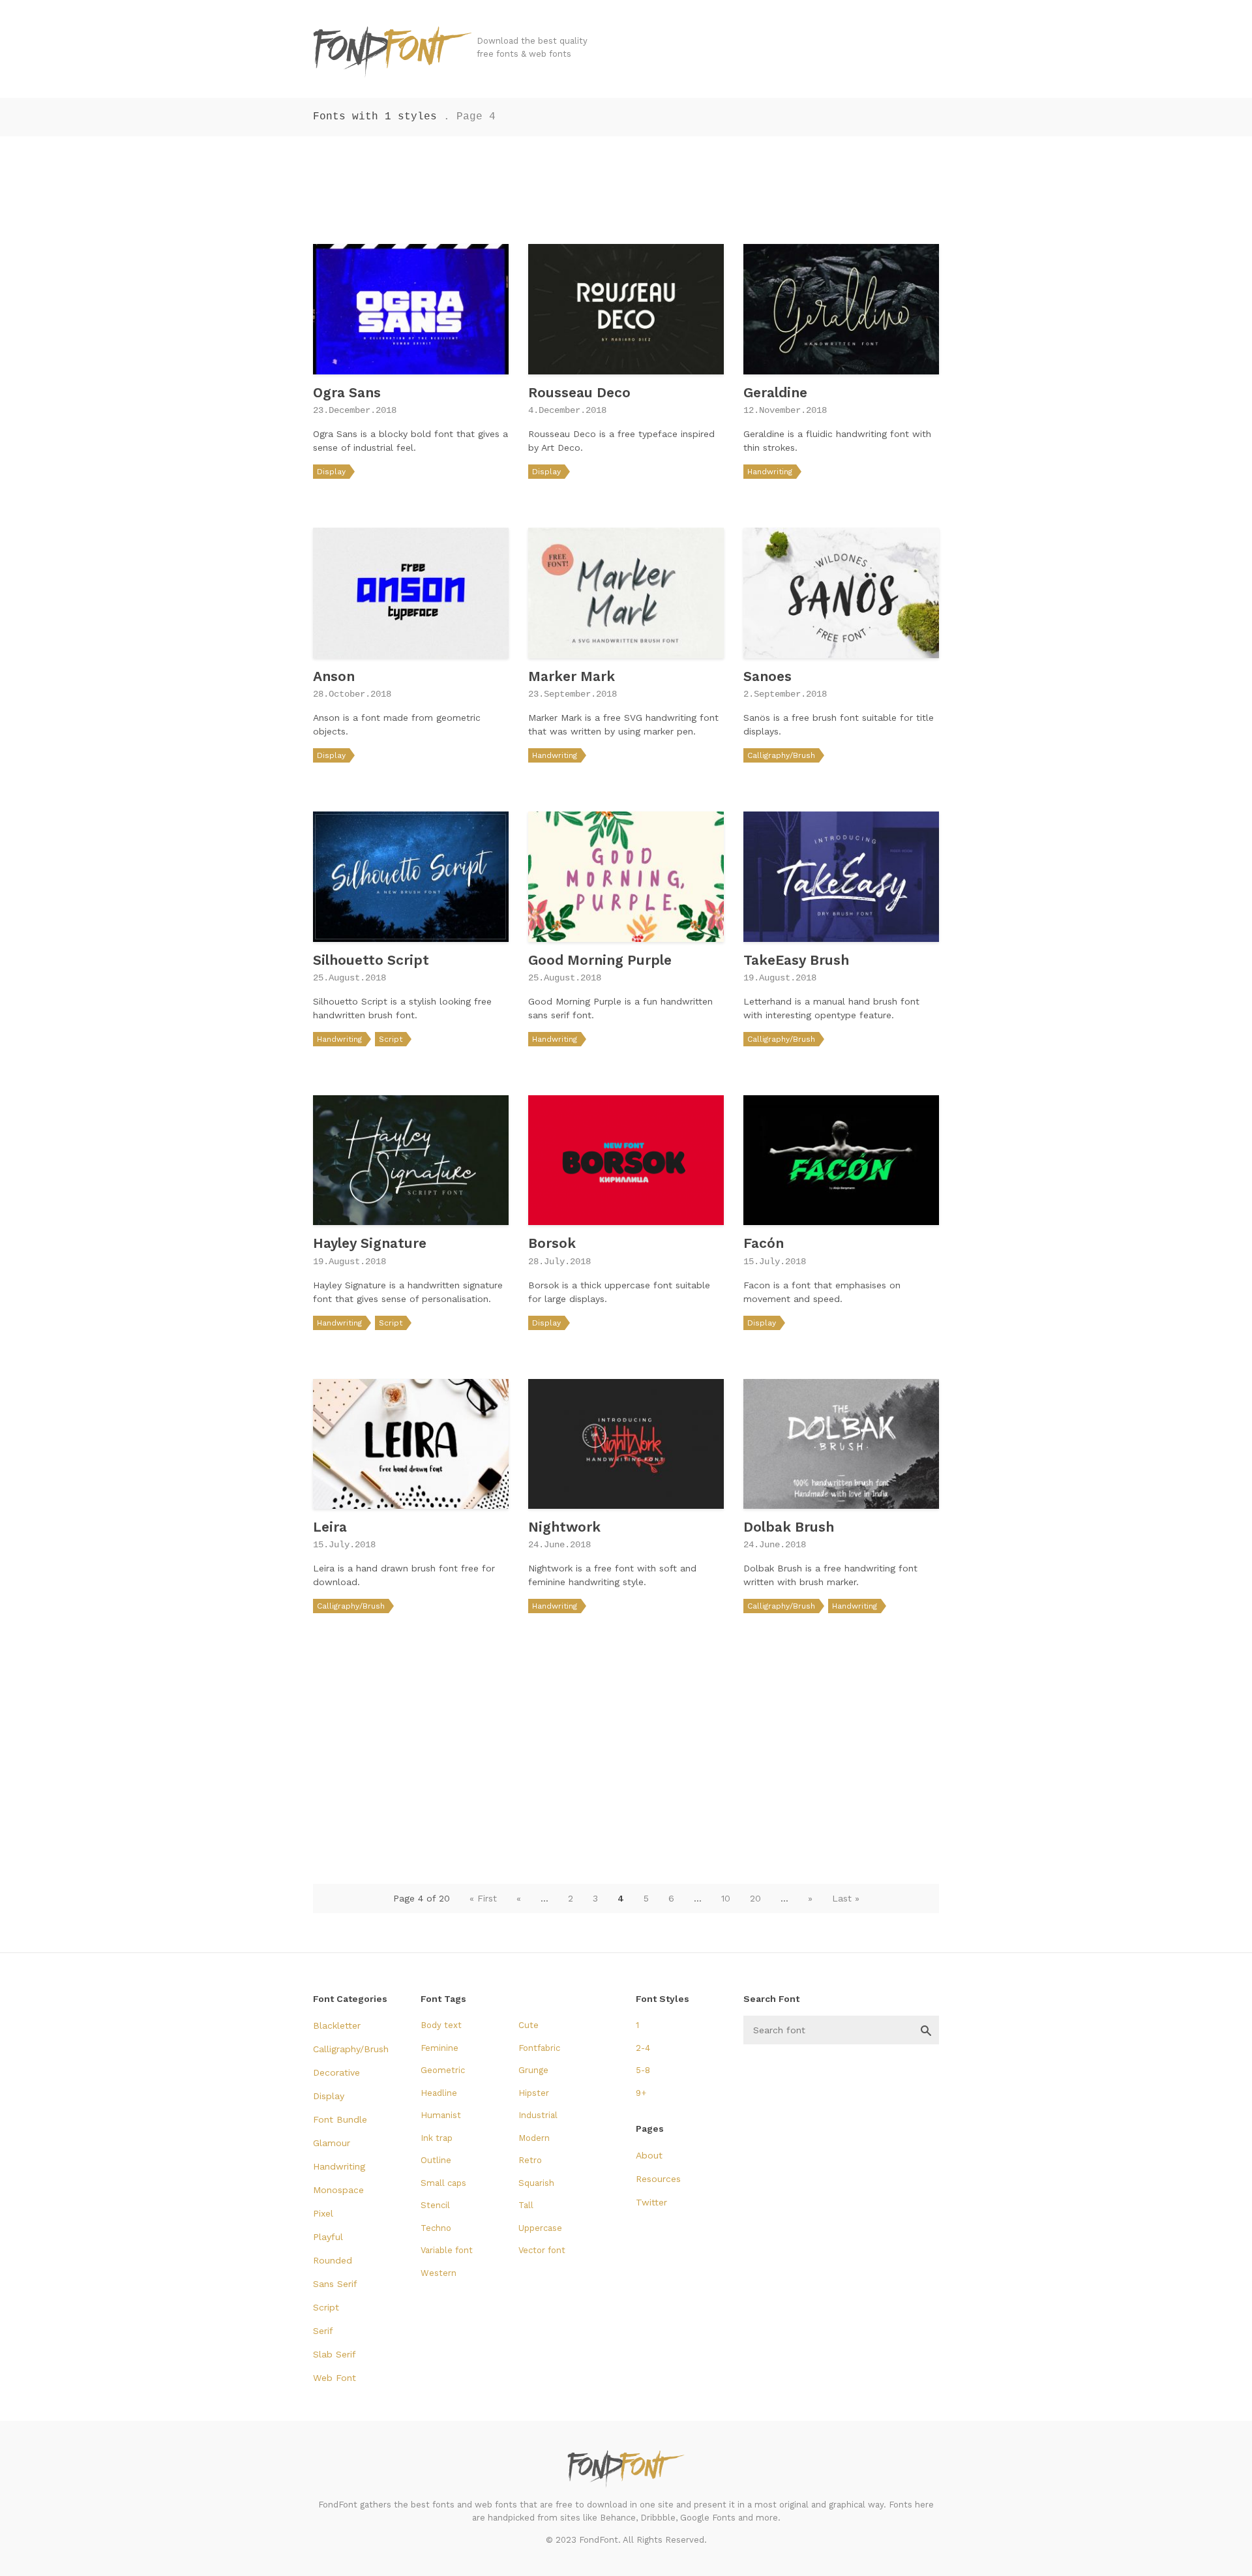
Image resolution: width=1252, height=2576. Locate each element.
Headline (439, 2093)
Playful (328, 2237)
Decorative (336, 2072)
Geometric (443, 2070)
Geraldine (775, 392)
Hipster (534, 2093)
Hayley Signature (370, 1243)
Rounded (333, 2260)
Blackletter (337, 2025)
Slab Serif (335, 2354)
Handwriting (770, 472)
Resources (658, 2179)
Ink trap (437, 2138)
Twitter (651, 2202)
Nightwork (564, 1527)
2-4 (643, 2048)
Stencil (435, 2205)
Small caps (443, 2183)
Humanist (441, 2115)
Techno (436, 2228)
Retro (530, 2160)
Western (439, 2273)
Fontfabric (539, 2048)
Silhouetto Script (371, 960)
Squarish (536, 2183)
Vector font (542, 2250)
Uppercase (540, 2228)
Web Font (335, 2378)
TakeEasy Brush (796, 960)
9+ (641, 2093)
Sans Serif (335, 2284)
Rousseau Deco (579, 392)
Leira (330, 1527)
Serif (323, 2331)
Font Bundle (340, 2119)
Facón (764, 1243)
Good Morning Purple (600, 960)
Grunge (533, 2070)
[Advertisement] (626, 185)
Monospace (338, 2190)
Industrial (538, 2115)
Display (331, 472)
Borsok (552, 1243)
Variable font (447, 2250)
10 (726, 1898)
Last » (846, 1898)
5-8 (643, 2070)
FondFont (393, 52)
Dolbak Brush (789, 1527)
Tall (526, 2205)
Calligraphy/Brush (781, 755)
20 (755, 1898)
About (649, 2155)
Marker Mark (572, 676)
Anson (334, 676)
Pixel (323, 2213)
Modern (534, 2138)
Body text (441, 2025)
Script (391, 1039)
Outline (436, 2160)
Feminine (440, 2048)
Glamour (332, 2143)
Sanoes (768, 676)
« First (483, 1898)
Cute (529, 2025)
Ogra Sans (347, 392)
